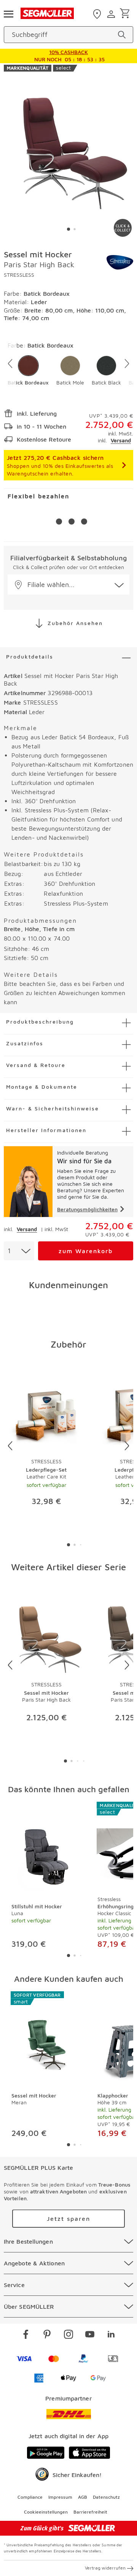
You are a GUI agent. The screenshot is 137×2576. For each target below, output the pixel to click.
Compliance (30, 2497)
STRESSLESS (19, 275)
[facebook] (26, 2335)
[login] (112, 14)
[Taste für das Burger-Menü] (8, 13)
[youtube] (90, 2335)
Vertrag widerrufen (105, 2568)
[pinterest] (47, 2335)
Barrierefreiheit (90, 2512)
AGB (83, 2497)
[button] (28, 371)
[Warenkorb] (126, 14)
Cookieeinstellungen (46, 2512)
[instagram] (68, 2335)
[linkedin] (111, 2335)
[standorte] (98, 14)
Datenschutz (106, 2497)
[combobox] (19, 1251)
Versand (121, 440)
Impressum (60, 2497)
